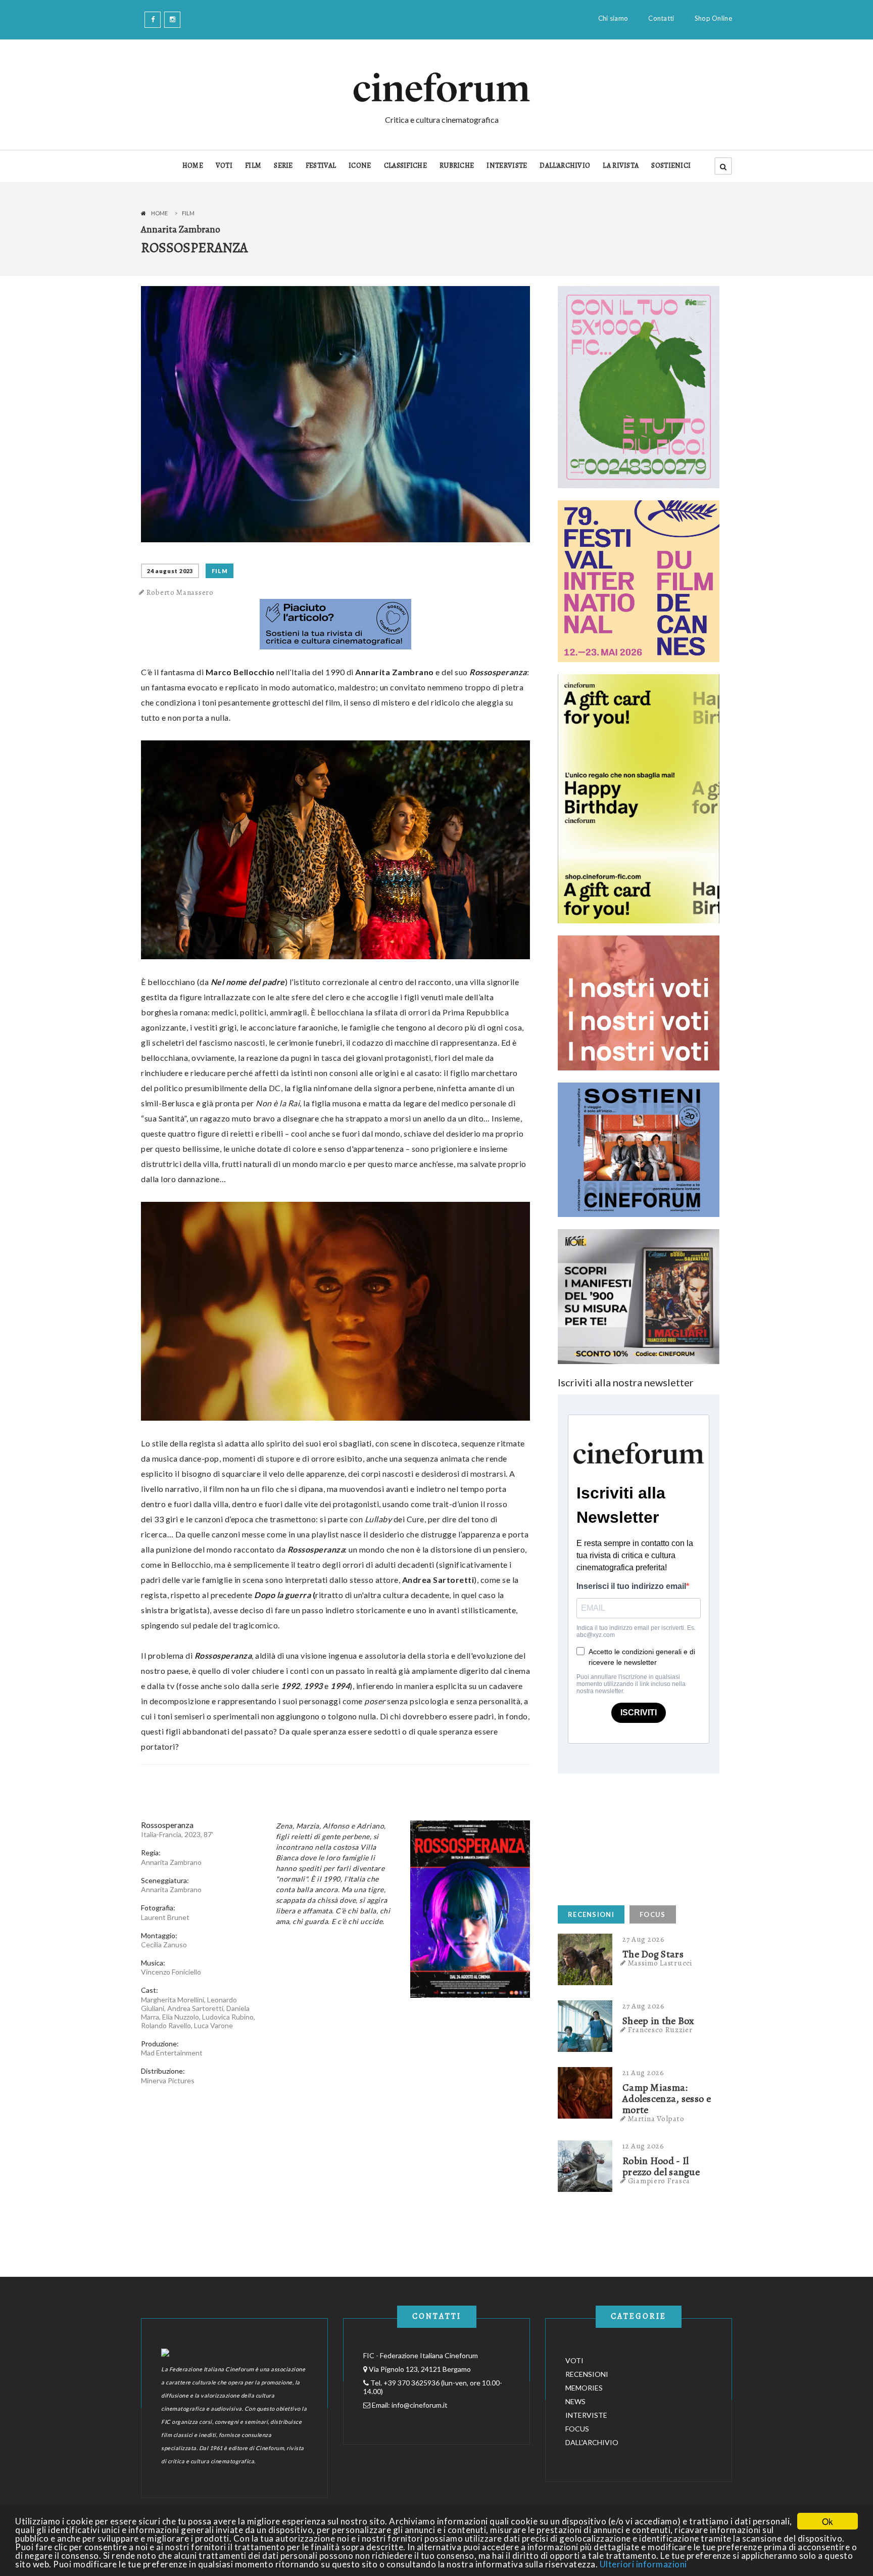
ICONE (360, 166)
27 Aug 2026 (644, 1939)
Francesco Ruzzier (660, 2030)
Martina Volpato (656, 2119)
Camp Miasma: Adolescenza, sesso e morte (667, 2099)
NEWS (575, 2401)
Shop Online (713, 18)
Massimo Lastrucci (660, 1963)
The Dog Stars (653, 1954)
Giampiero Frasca (659, 2181)
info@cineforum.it (420, 2405)
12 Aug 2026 (643, 2146)
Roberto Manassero (180, 592)
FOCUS (653, 1914)
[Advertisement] (634, 1837)
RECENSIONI (591, 1914)
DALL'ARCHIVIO (565, 166)
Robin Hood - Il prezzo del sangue (661, 2167)
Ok (828, 2521)
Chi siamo (613, 18)
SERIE (283, 166)
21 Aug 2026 (643, 2073)
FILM (253, 166)
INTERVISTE (507, 166)
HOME (193, 166)
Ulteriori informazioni (643, 2564)
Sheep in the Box (659, 2021)
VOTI (224, 166)
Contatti (661, 18)
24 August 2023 (170, 571)
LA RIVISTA (621, 166)
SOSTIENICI (671, 166)
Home (159, 213)
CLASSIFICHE (405, 166)
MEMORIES (584, 2388)
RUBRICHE (457, 166)
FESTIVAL (321, 166)
